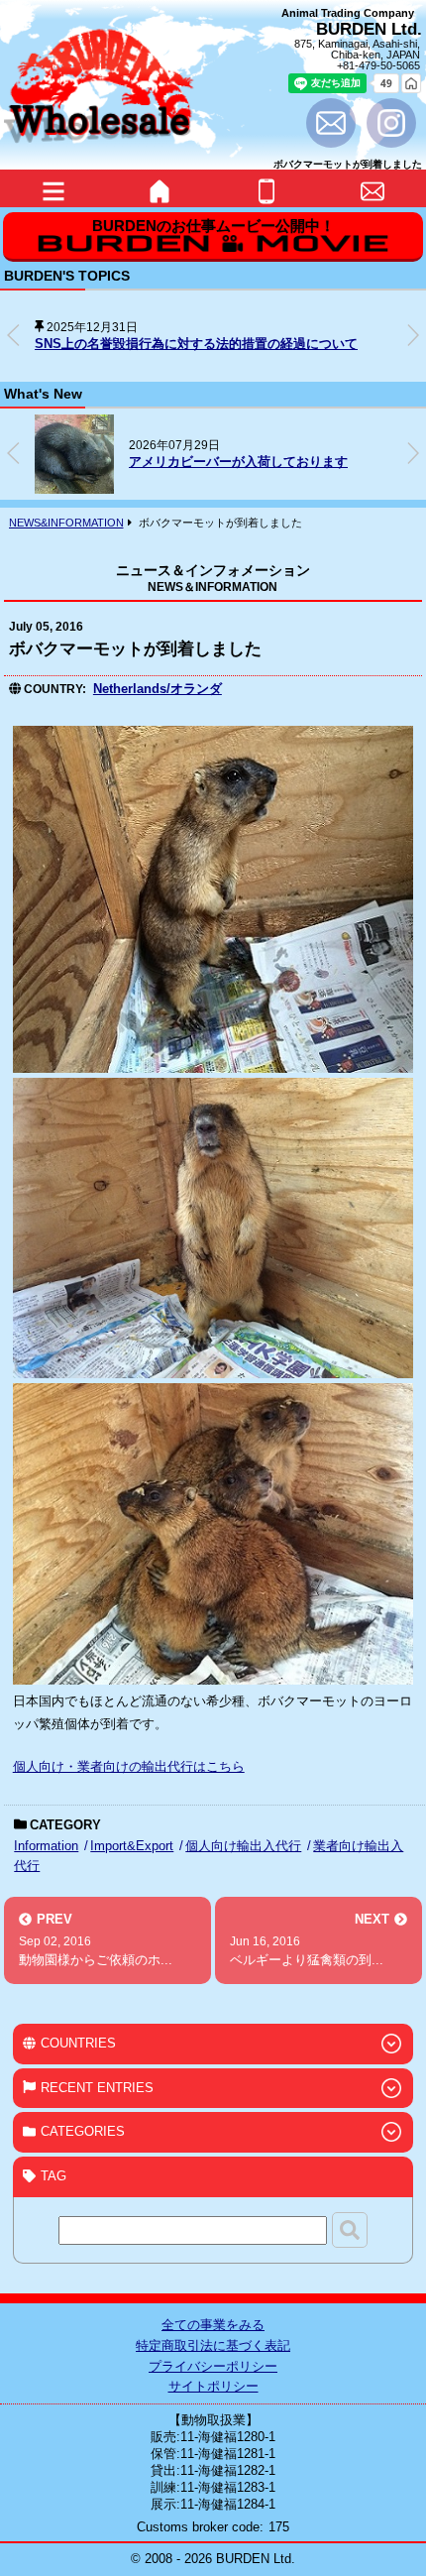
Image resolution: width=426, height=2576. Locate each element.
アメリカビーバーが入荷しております (238, 462)
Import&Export (132, 1846)
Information (46, 1846)
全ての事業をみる (213, 2325)
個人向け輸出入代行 (243, 1846)
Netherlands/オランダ (158, 689)
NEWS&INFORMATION (66, 523)
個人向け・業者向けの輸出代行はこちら (129, 1766)
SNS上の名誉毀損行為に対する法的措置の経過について (196, 344)
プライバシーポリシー (213, 2366)
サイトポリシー (213, 2386)
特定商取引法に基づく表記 (213, 2345)
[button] (413, 335)
